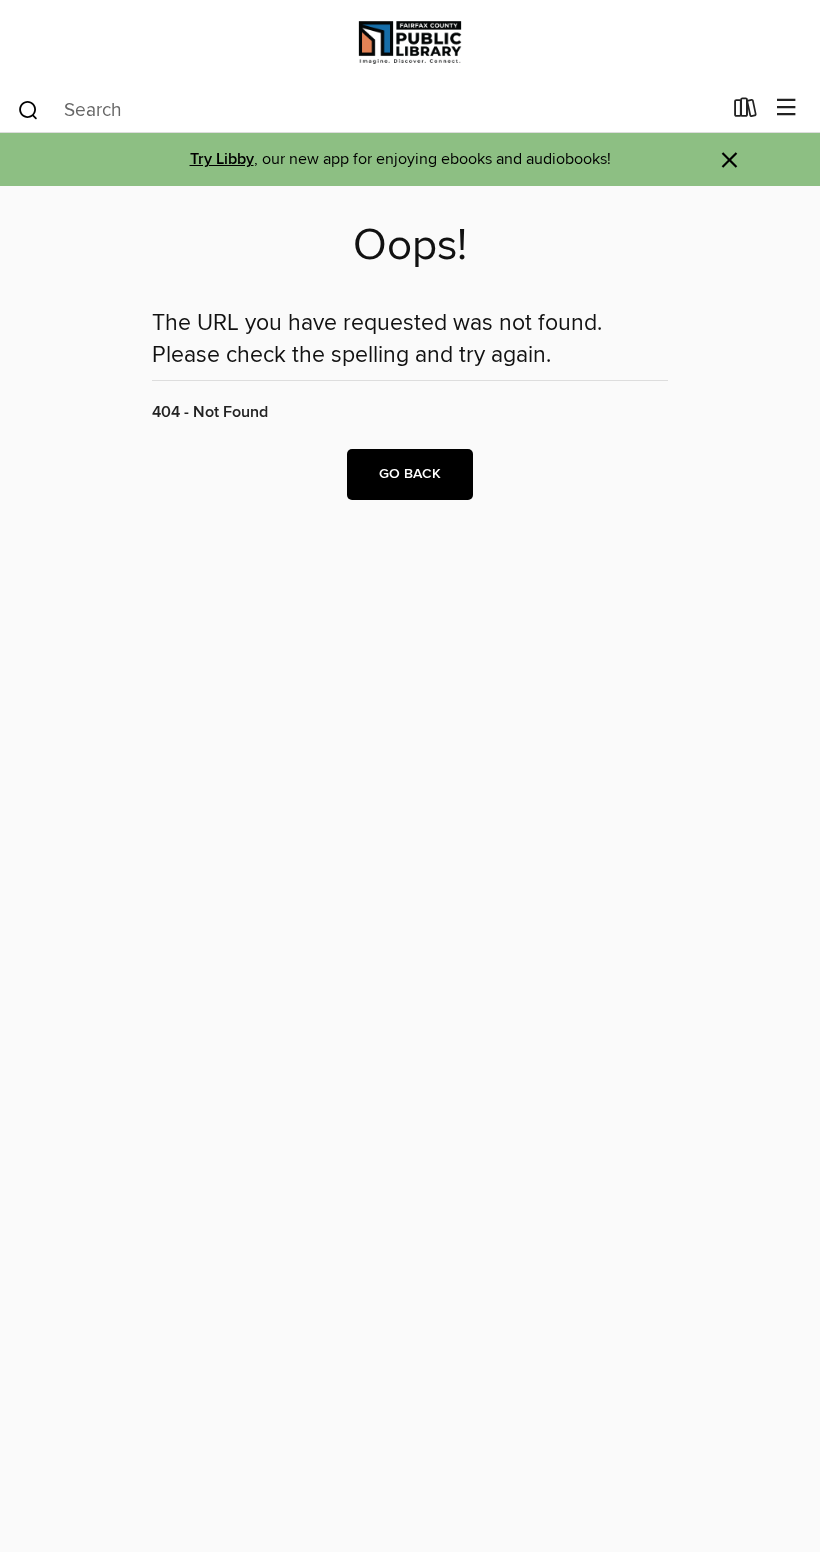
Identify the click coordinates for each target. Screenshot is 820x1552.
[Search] (28, 109)
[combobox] (368, 110)
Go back (410, 474)
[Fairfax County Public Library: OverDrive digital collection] (410, 42)
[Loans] (745, 112)
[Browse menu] (786, 108)
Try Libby (222, 159)
